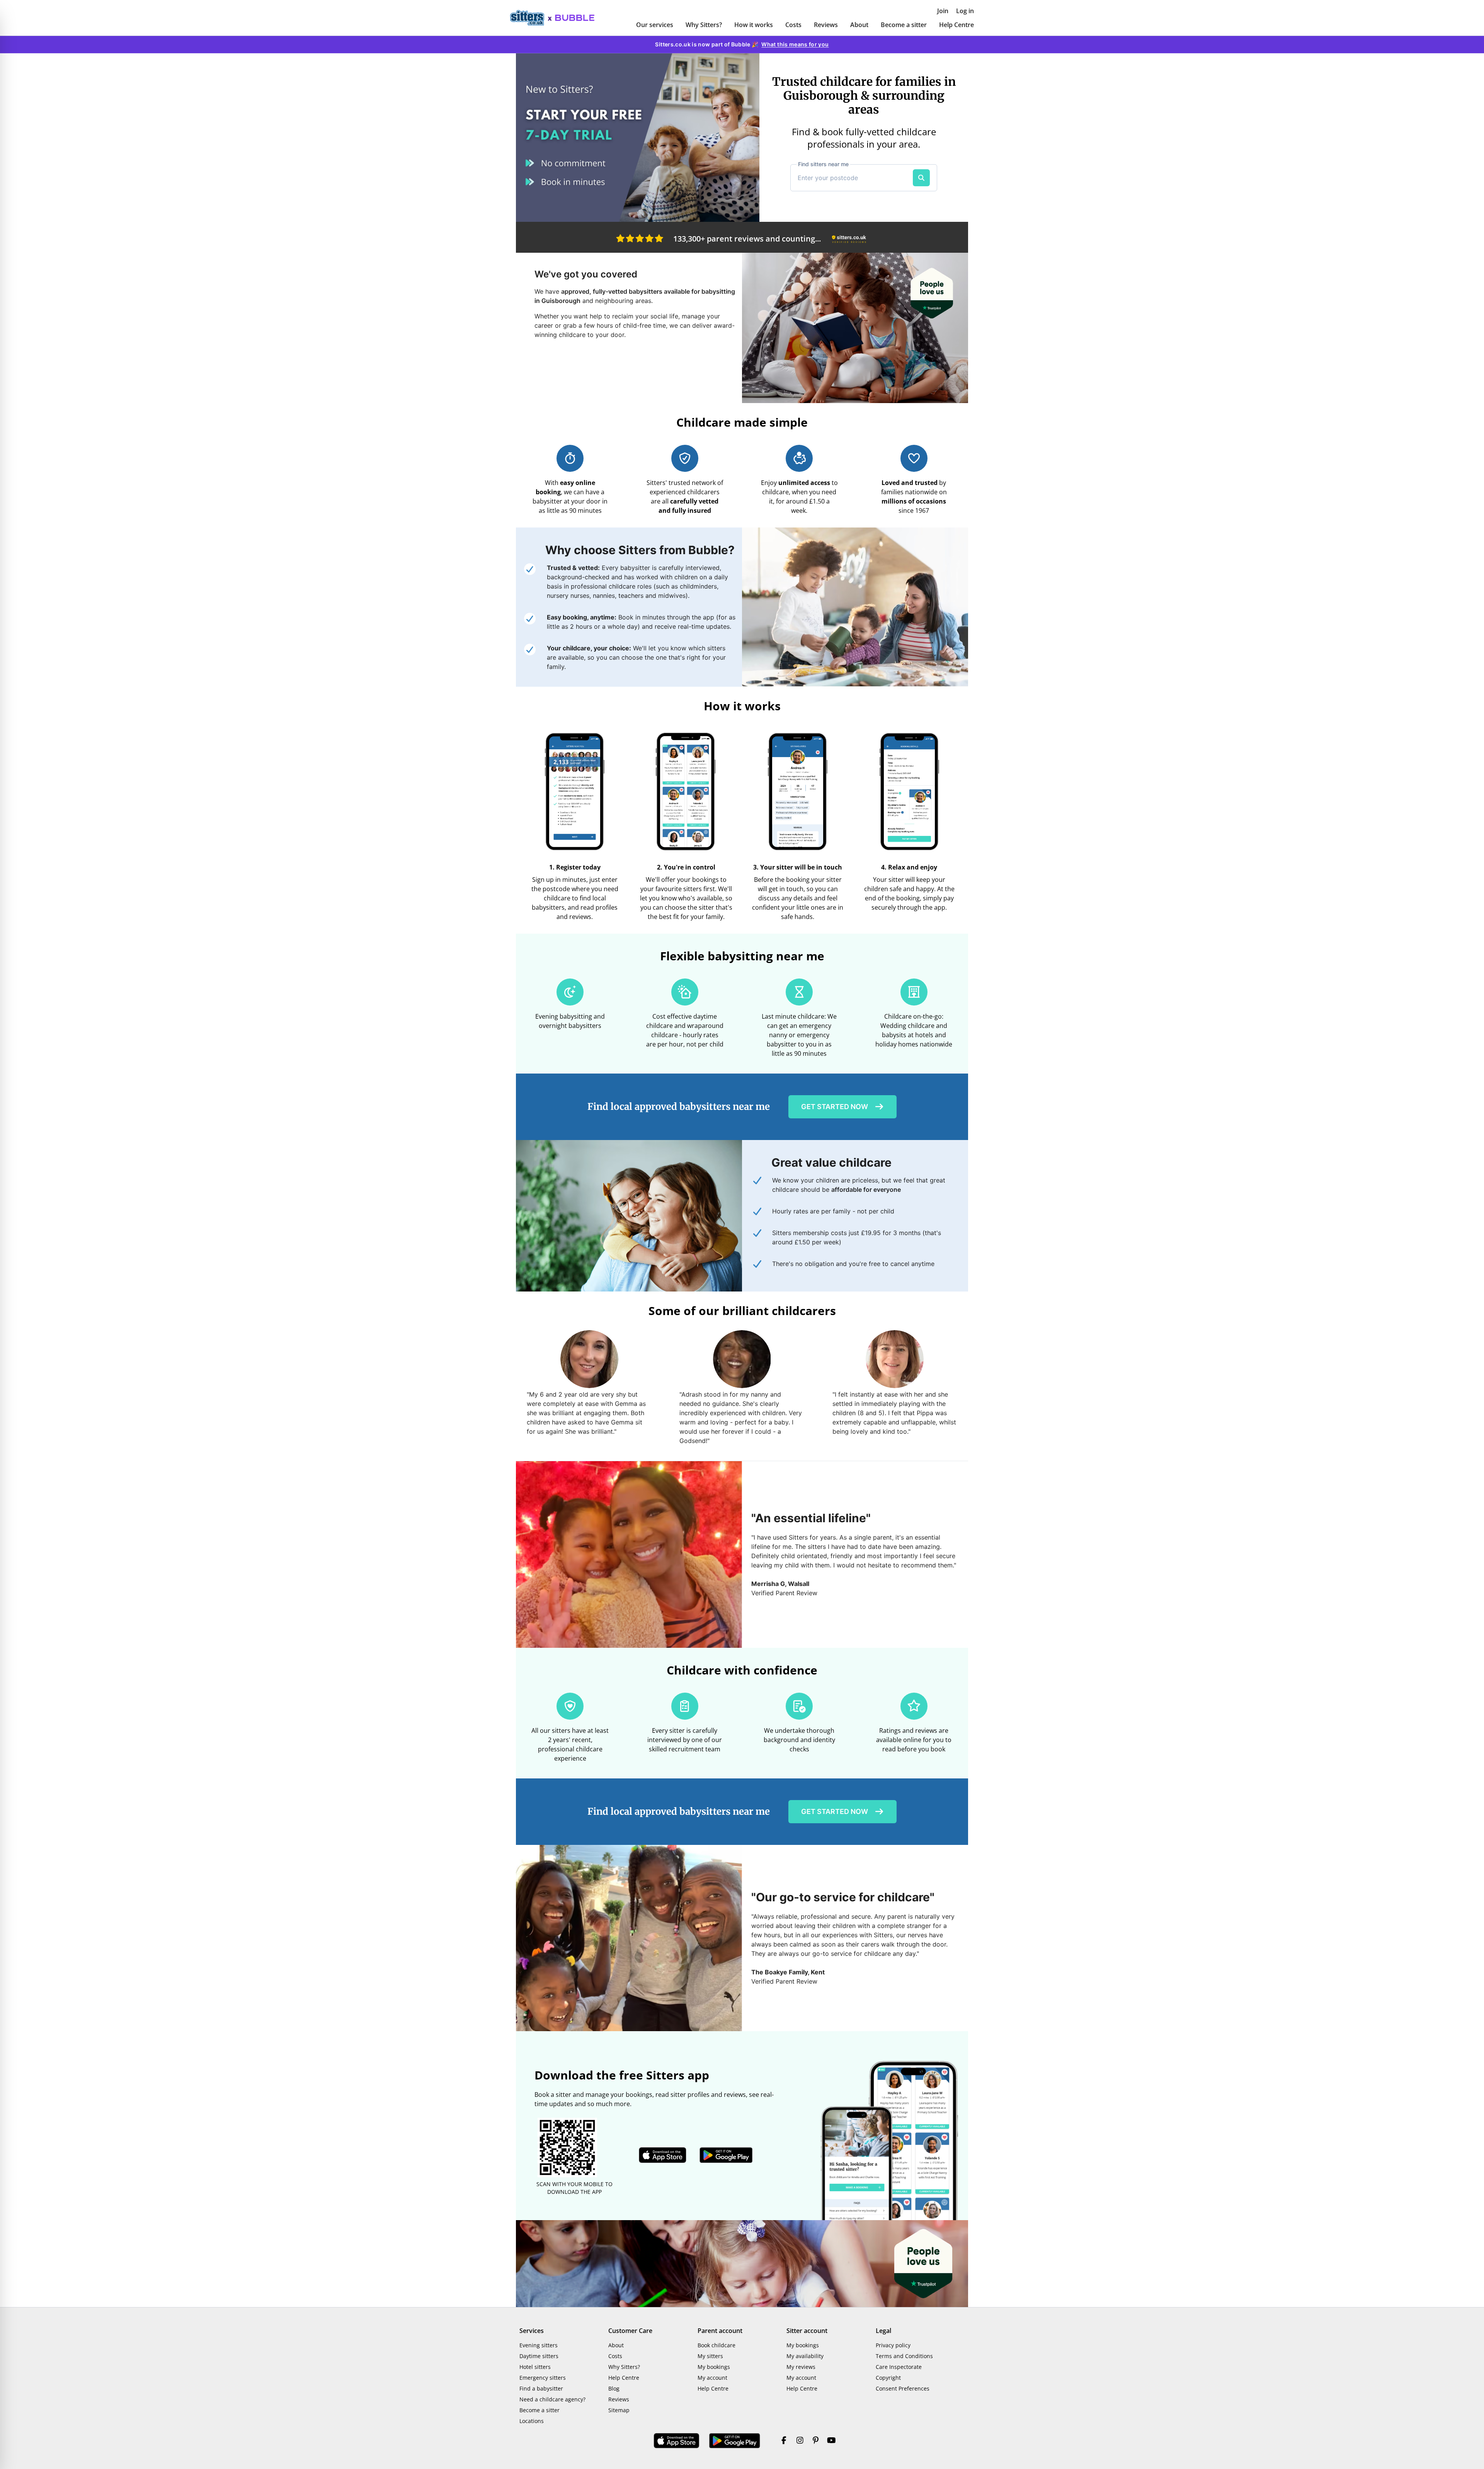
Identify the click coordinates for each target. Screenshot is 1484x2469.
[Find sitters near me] (921, 178)
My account (712, 2378)
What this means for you (795, 44)
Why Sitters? (704, 25)
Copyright (888, 2378)
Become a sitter (904, 25)
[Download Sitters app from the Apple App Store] (663, 2155)
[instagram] (800, 2441)
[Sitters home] (531, 18)
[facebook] (784, 2441)
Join (943, 11)
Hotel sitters (535, 2367)
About (859, 25)
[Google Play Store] (735, 2441)
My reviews (801, 2367)
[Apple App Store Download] (677, 2441)
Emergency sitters (543, 2378)
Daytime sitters (539, 2356)
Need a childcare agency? (552, 2399)
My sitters (710, 2356)
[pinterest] (816, 2441)
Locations (532, 2421)
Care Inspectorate (899, 2367)
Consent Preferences (903, 2388)
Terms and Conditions (904, 2356)
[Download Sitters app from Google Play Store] (726, 2155)
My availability (805, 2356)
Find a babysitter (541, 2388)
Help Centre (956, 25)
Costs (793, 25)
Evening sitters (539, 2345)
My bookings (714, 2367)
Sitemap (619, 2410)
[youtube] (831, 2441)
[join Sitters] (638, 138)
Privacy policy (893, 2345)
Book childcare (716, 2345)
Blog (614, 2388)
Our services (655, 25)
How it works (754, 25)
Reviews (826, 25)
